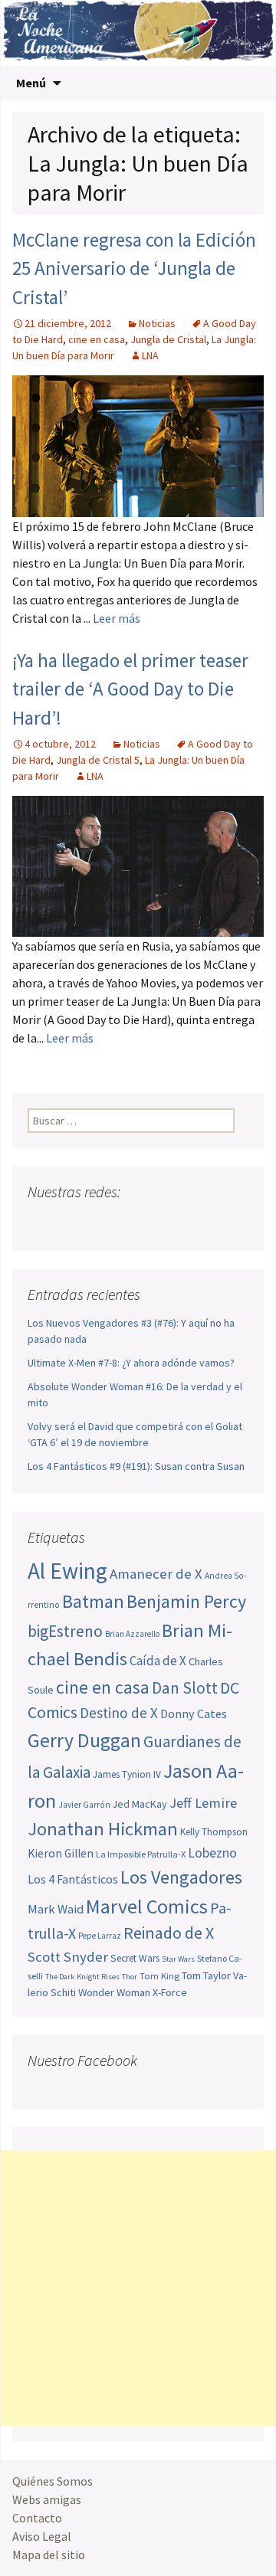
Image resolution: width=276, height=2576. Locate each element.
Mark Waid (56, 1909)
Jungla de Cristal (168, 339)
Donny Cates (194, 1714)
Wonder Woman (114, 1992)
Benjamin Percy (186, 1601)
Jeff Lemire (203, 1803)
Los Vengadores (181, 1877)
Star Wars (178, 1959)
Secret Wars (135, 1958)
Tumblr (158, 1222)
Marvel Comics (147, 1906)
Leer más (117, 618)
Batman (93, 1601)
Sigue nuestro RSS (187, 1222)
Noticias (157, 323)
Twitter (70, 1222)
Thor (130, 1977)
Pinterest (128, 1222)
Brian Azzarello (132, 1634)
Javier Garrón (84, 1805)
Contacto (37, 2518)
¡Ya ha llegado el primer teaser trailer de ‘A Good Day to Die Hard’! (130, 689)
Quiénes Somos (53, 2481)
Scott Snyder (68, 1957)
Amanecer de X (156, 1574)
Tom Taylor (206, 1975)
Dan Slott (185, 1688)
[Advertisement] (138, 2288)
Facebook (41, 1222)
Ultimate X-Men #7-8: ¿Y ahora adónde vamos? (131, 1363)
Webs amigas (47, 2499)
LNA (150, 355)
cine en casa (97, 339)
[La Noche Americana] (138, 33)
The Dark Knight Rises (82, 1977)
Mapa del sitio (49, 2555)
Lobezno (212, 1853)
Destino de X (119, 1713)
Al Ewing (67, 1571)
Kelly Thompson (214, 1832)
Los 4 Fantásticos (73, 1879)
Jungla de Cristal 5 (98, 760)
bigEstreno (65, 1631)
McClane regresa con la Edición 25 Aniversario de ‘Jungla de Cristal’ (134, 268)
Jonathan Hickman (103, 1829)
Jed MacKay (140, 1804)
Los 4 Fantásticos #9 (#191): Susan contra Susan (136, 1466)
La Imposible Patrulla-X (141, 1854)
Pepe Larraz (100, 1936)
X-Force (170, 1992)
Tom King (159, 1976)
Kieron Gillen (61, 1853)
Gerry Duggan (84, 1740)
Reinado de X (169, 1933)
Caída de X (158, 1661)
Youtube (99, 1222)
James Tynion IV (127, 1774)
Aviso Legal (42, 2536)
